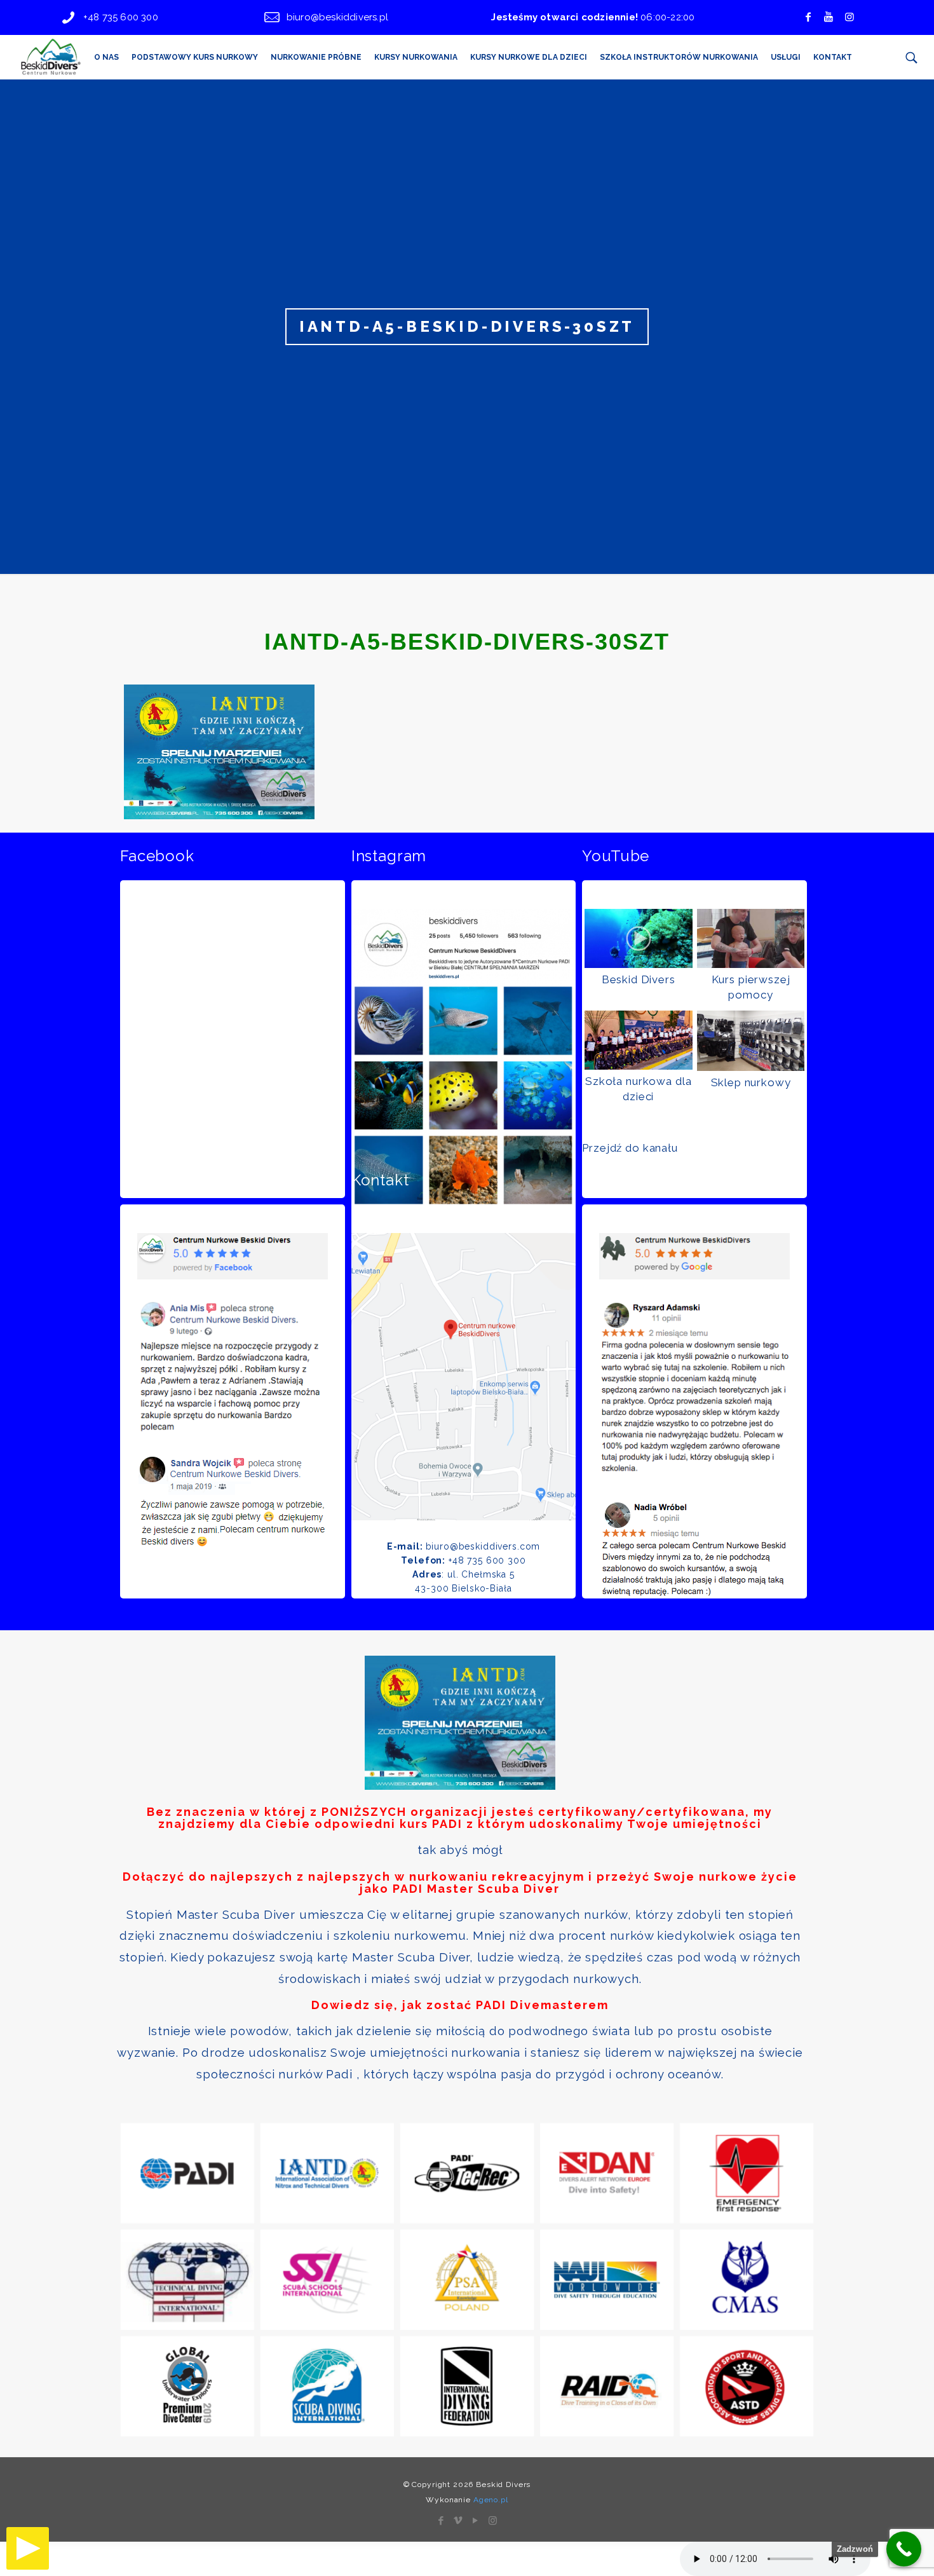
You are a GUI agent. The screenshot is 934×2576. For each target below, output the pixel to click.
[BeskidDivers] (50, 57)
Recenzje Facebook (193, 1180)
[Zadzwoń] (904, 2549)
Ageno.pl (491, 2500)
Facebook (157, 856)
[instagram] (849, 17)
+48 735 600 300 (121, 17)
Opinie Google (636, 1180)
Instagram (389, 856)
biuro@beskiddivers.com (483, 1546)
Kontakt (380, 1180)
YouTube (616, 856)
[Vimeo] (458, 2521)
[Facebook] (808, 17)
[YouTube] (476, 2521)
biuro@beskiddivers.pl (337, 17)
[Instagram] (493, 2521)
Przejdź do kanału (630, 1148)
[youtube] (829, 17)
